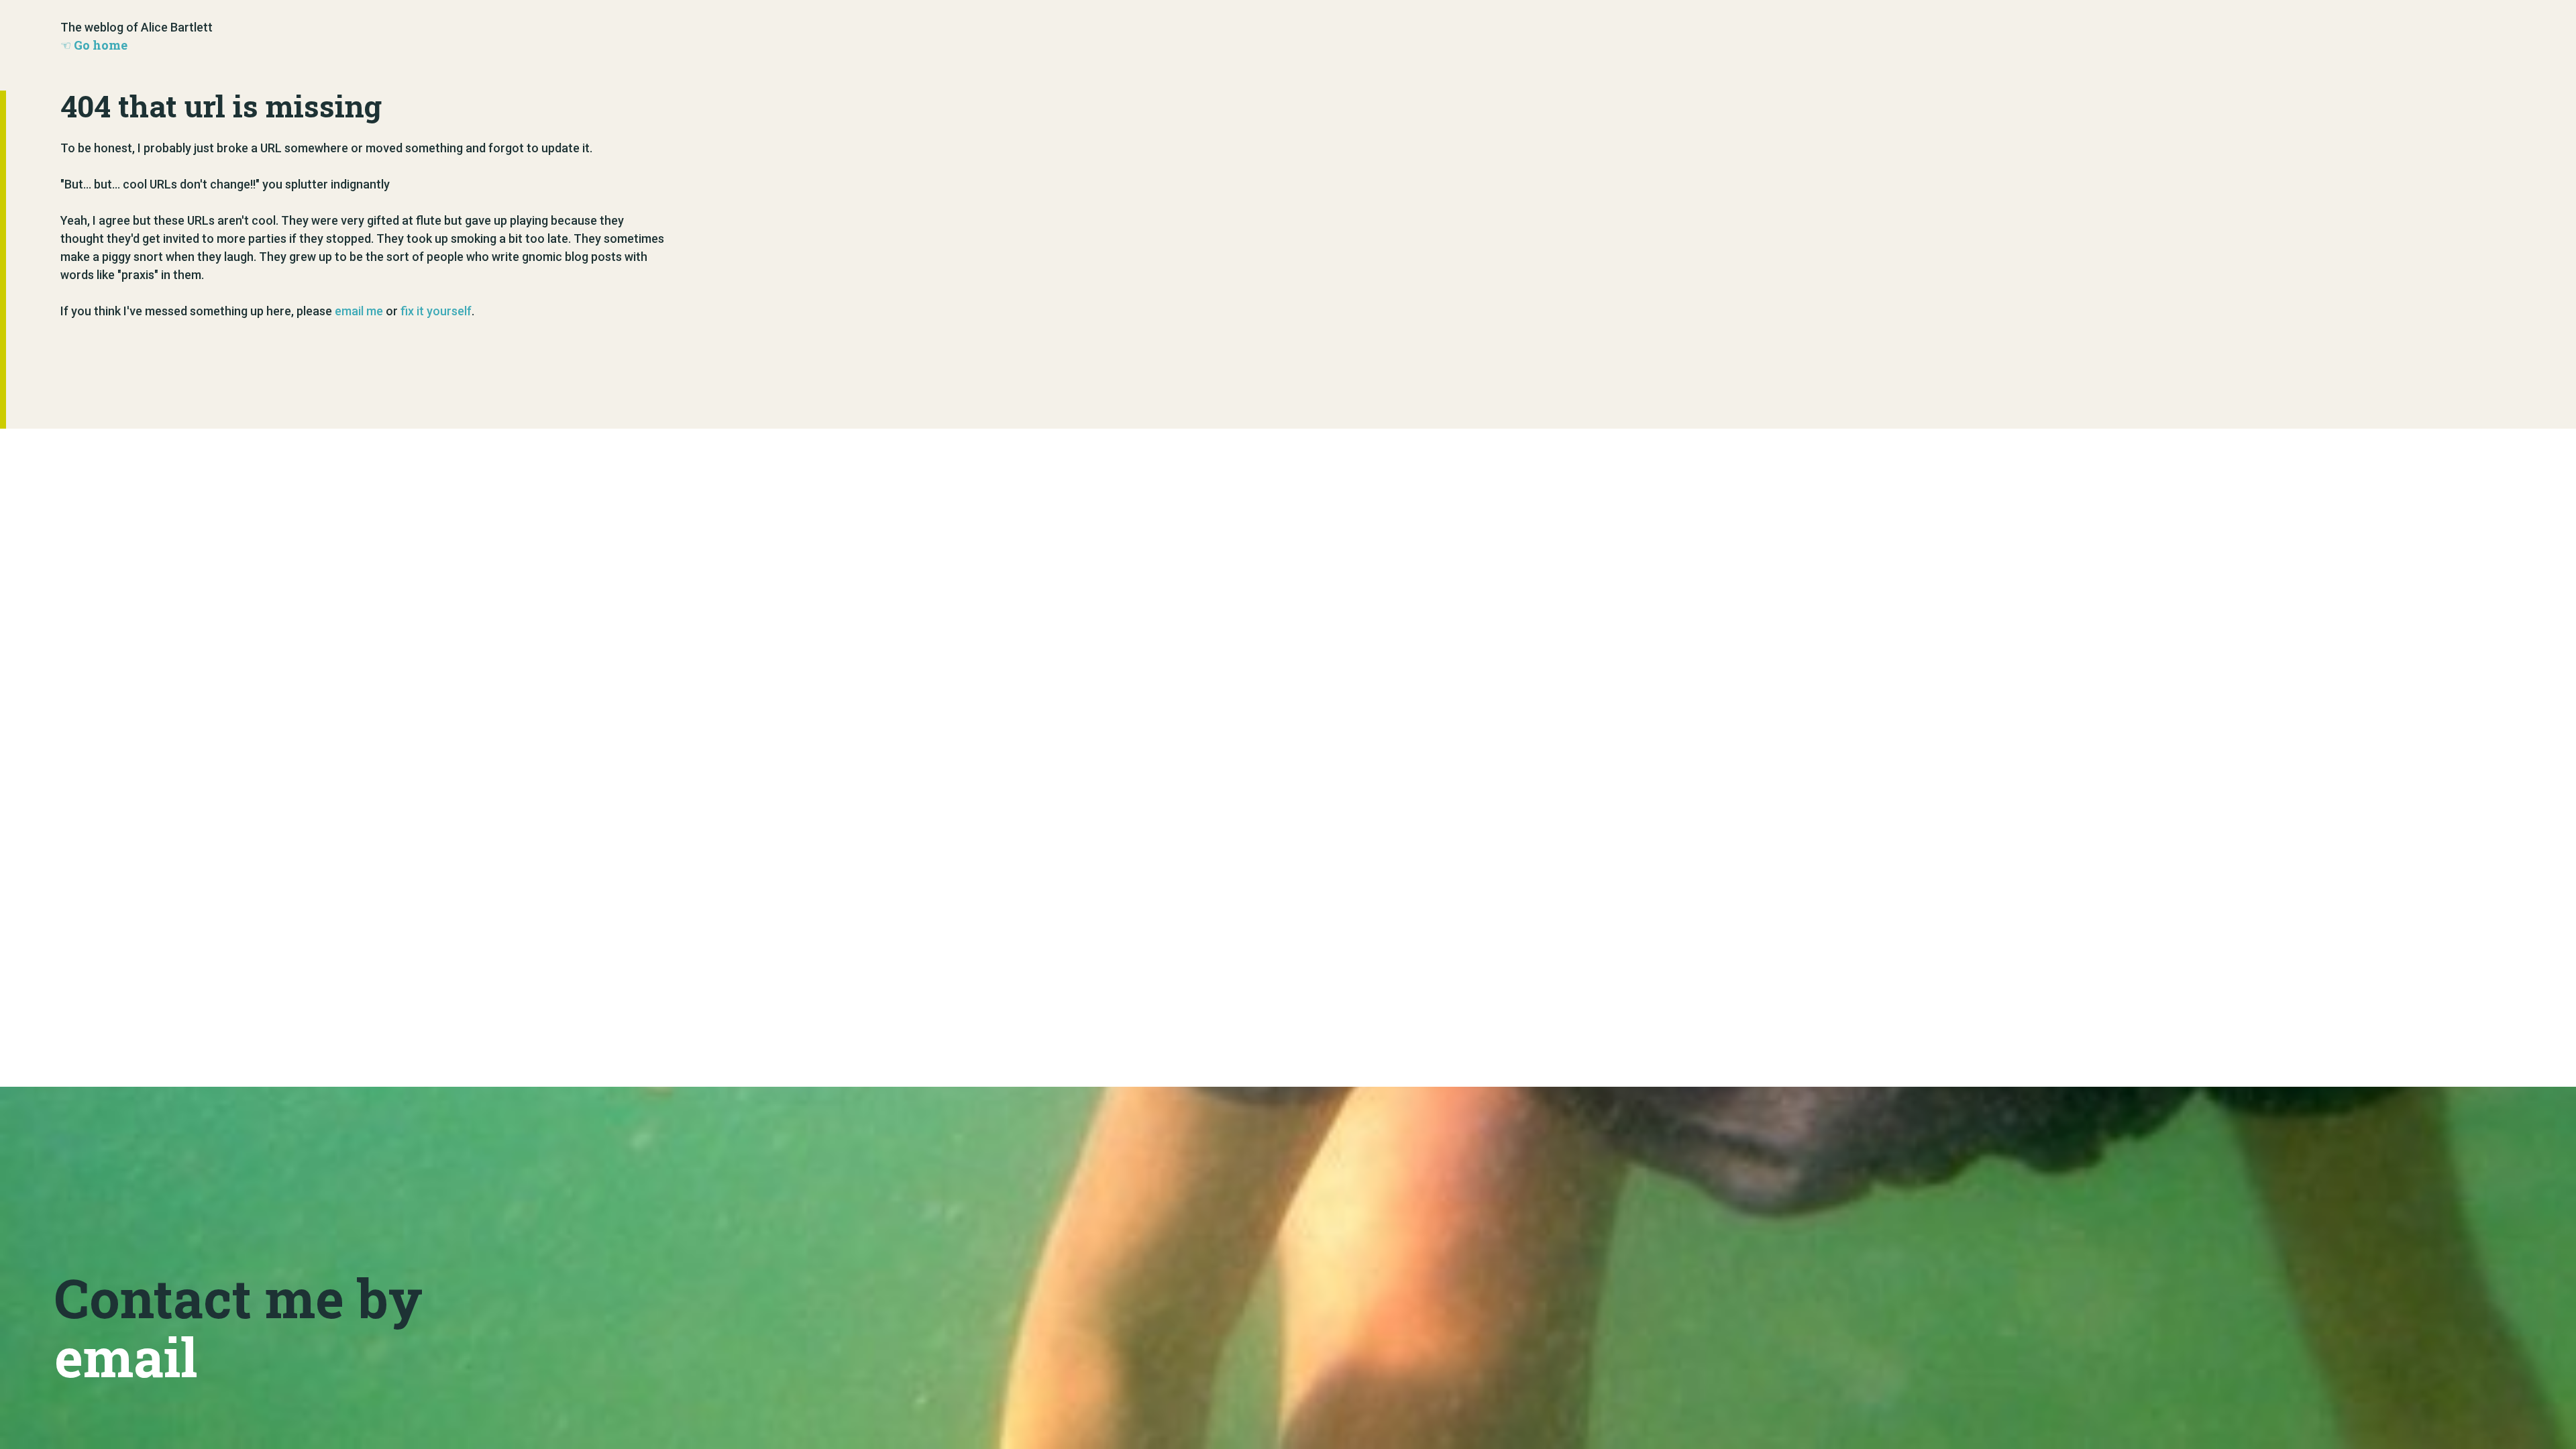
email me (359, 311)
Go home (101, 45)
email (126, 1356)
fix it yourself (436, 311)
